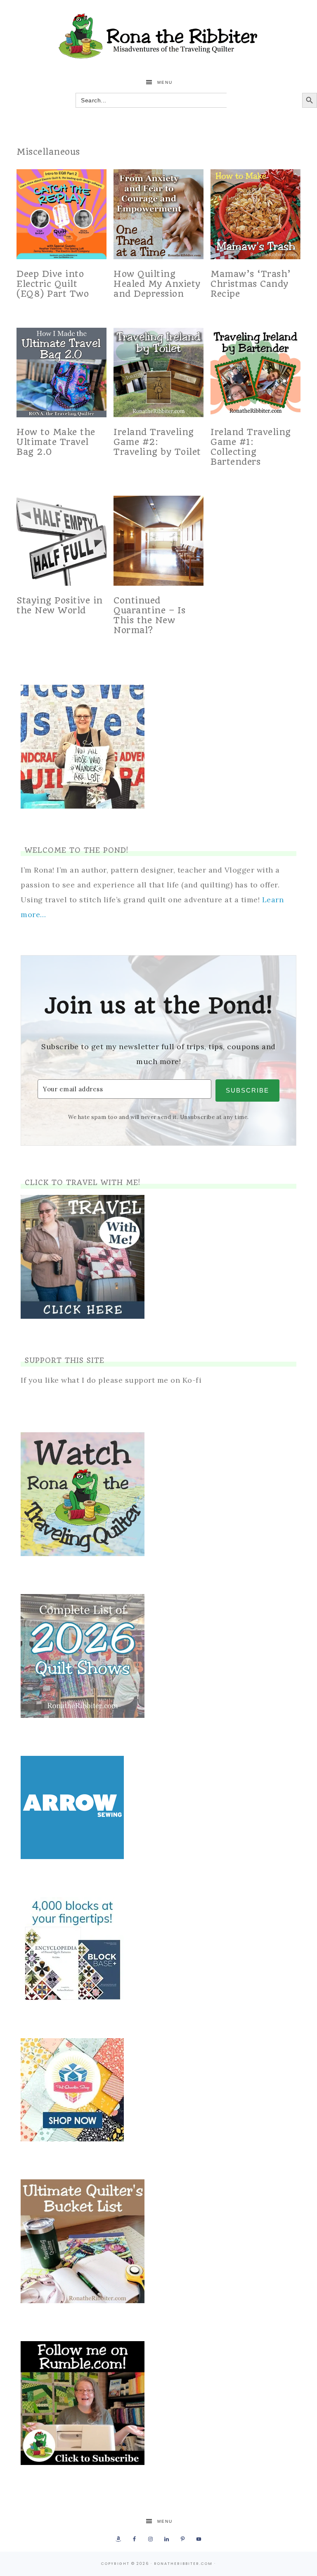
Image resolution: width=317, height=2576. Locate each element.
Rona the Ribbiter (158, 36)
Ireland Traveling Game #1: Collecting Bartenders (251, 447)
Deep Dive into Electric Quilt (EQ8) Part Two (53, 284)
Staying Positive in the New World (60, 605)
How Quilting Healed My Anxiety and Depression (157, 284)
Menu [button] (165, 82)
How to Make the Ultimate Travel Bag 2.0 (56, 442)
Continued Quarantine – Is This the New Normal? (150, 615)
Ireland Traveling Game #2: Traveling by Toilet (157, 442)
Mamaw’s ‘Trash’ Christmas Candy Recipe (251, 284)
